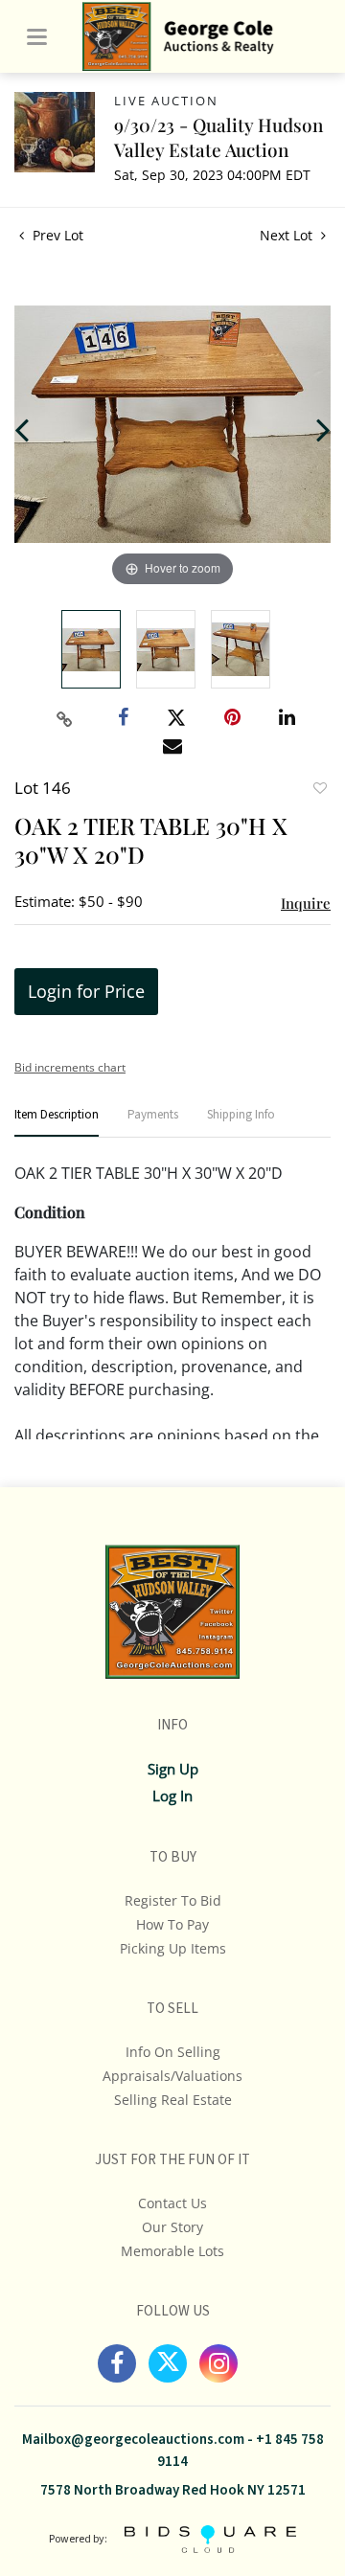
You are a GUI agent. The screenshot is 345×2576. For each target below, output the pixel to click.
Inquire (306, 903)
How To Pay (172, 1924)
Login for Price (86, 991)
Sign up (173, 1769)
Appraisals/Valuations (172, 2076)
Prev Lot (56, 235)
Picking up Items (173, 1948)
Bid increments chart (70, 1067)
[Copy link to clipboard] (65, 719)
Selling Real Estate (173, 2100)
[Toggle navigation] (37, 37)
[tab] (57, 1123)
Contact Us (172, 2203)
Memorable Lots (172, 2251)
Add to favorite (319, 790)
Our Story (172, 2227)
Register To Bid (173, 1900)
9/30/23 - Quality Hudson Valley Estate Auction (218, 137)
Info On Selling (173, 2052)
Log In (172, 1796)
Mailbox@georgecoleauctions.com (133, 2440)
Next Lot (288, 235)
